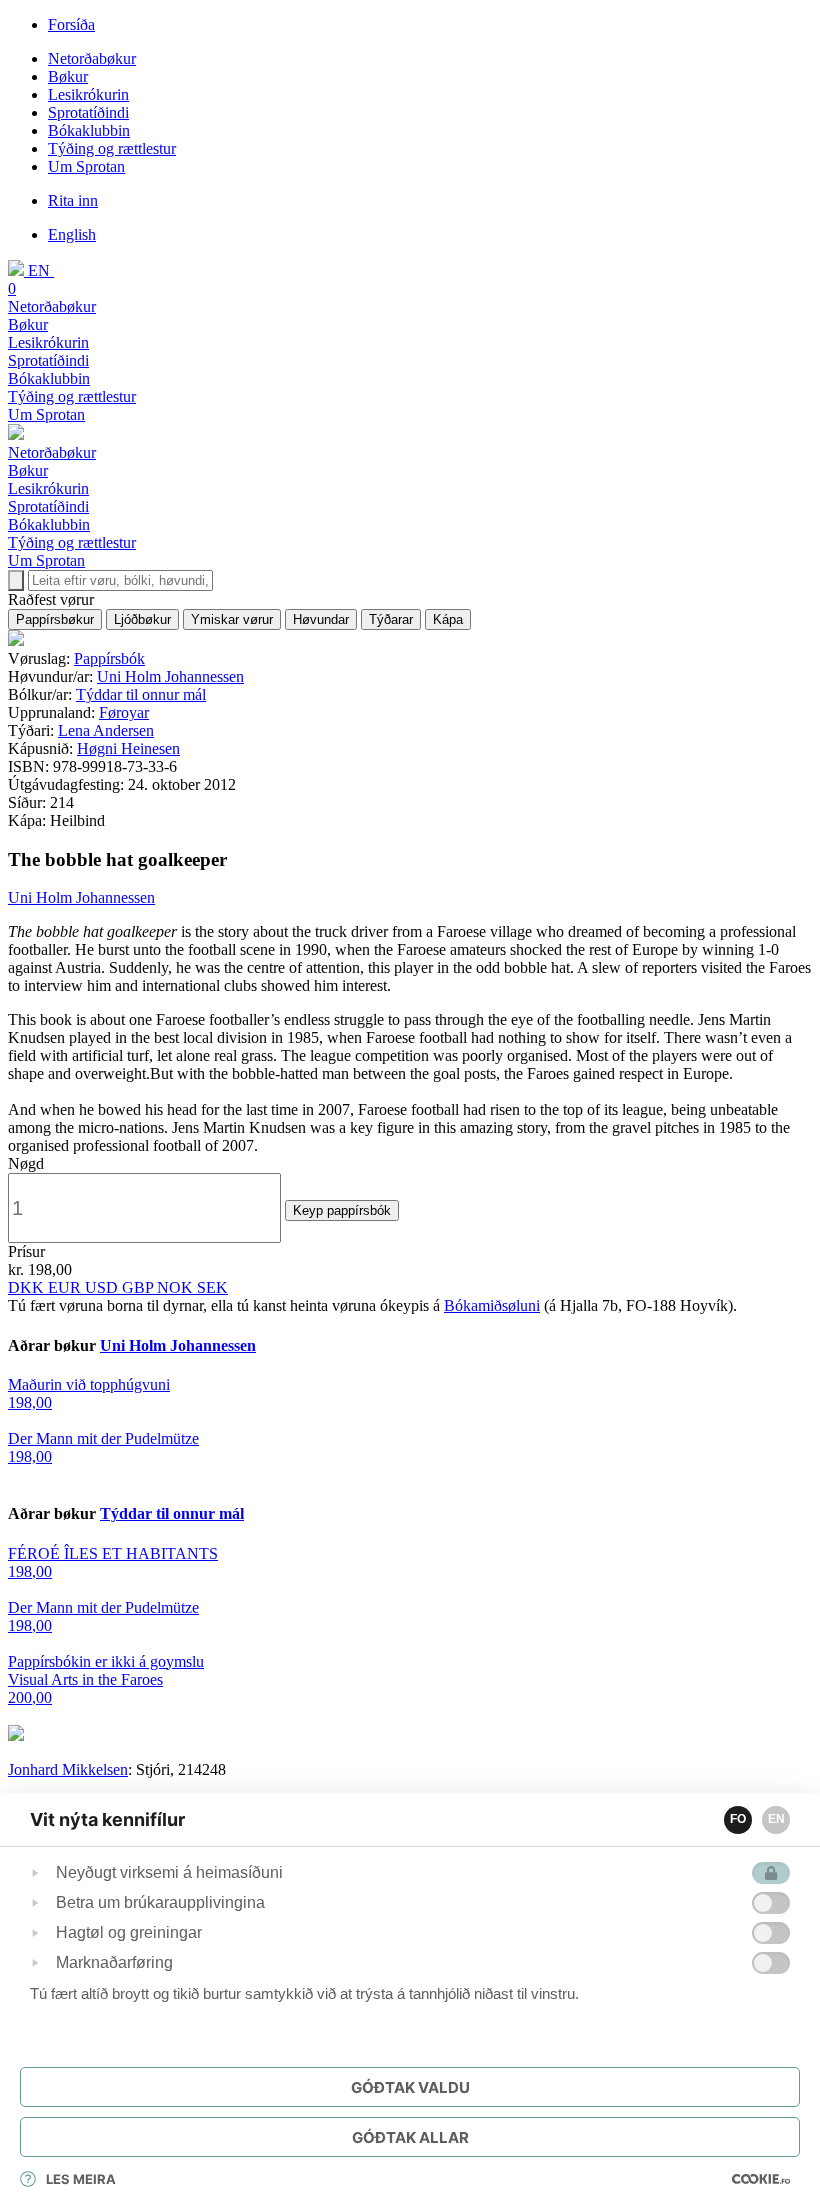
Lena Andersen (106, 730)
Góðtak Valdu (410, 2087)
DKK (28, 1287)
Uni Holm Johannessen (170, 676)
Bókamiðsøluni (492, 1305)
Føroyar (124, 712)
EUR (66, 1287)
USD (103, 1287)
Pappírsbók (109, 658)
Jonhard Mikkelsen (68, 1769)
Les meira (81, 2179)
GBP (139, 1287)
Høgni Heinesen (128, 748)
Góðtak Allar (410, 2137)
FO (738, 1819)
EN (776, 1819)
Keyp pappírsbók (342, 1210)
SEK (212, 1287)
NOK (177, 1287)
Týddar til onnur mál (141, 694)
